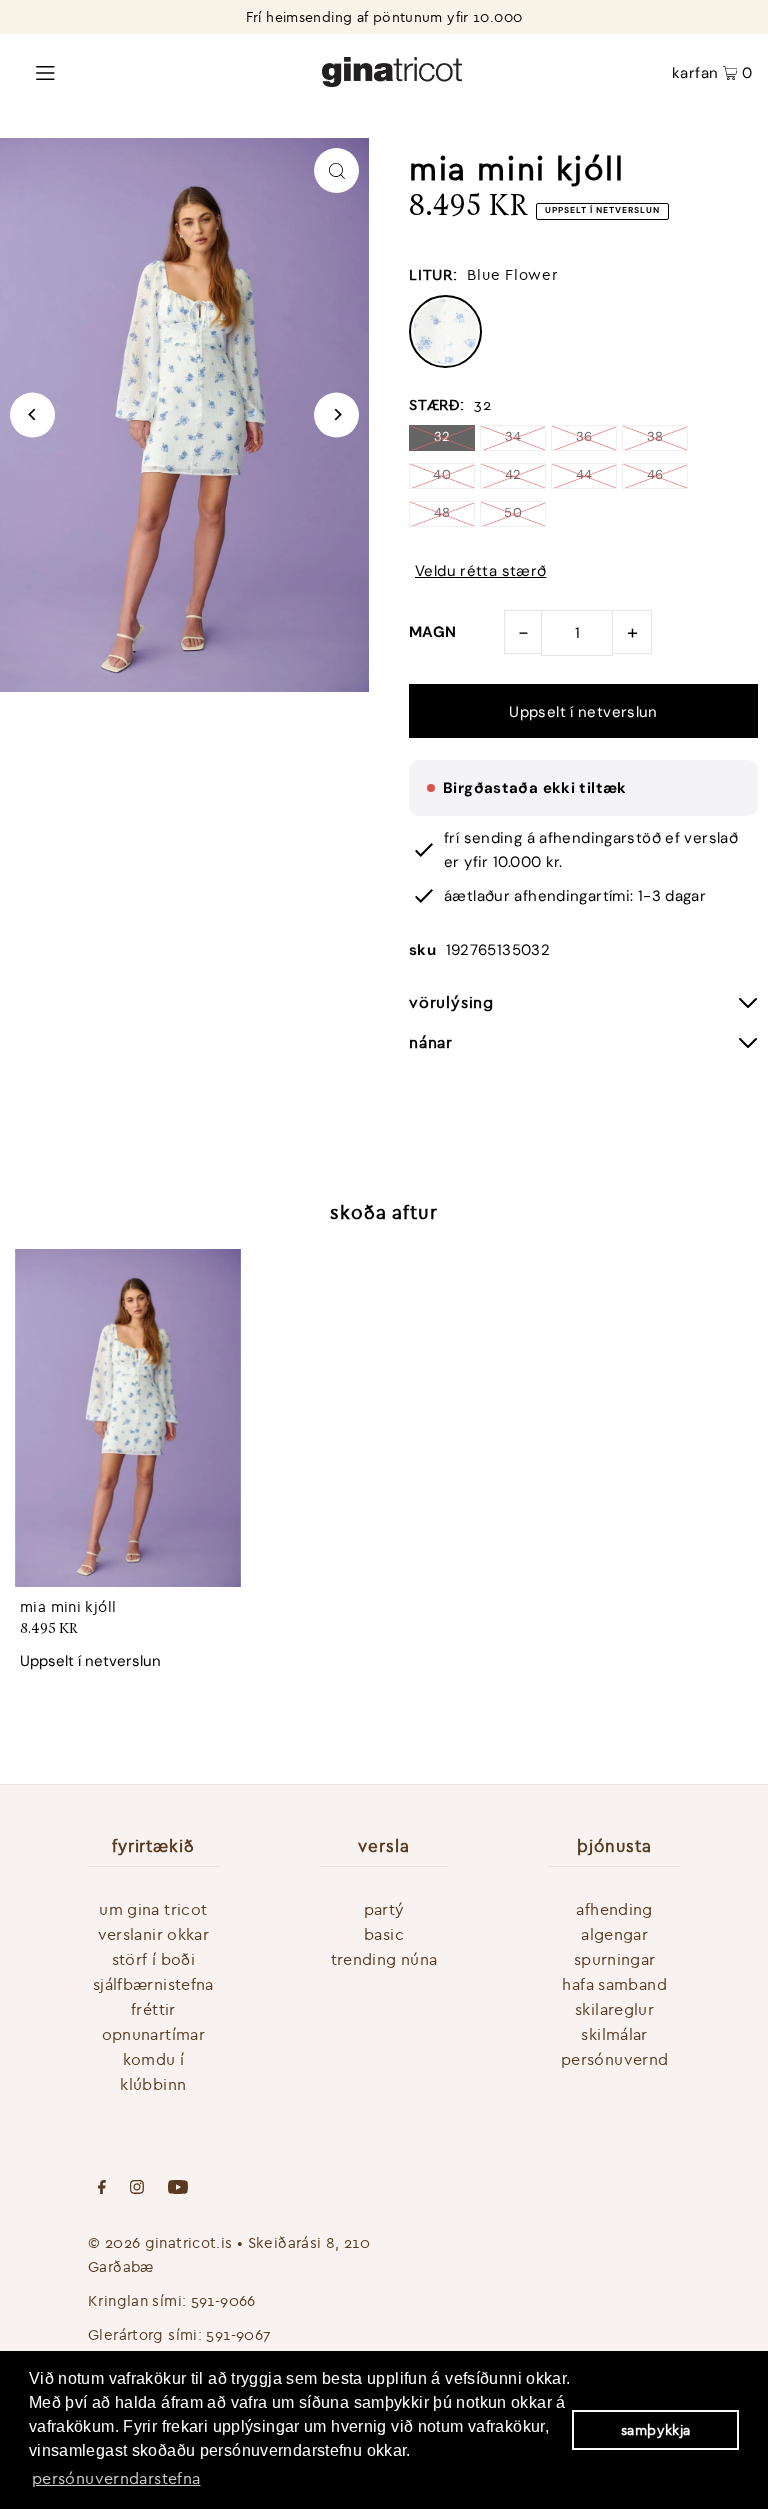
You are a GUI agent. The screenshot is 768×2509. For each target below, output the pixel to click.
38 (655, 436)
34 (513, 436)
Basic (384, 1934)
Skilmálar (614, 2034)
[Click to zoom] (336, 170)
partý (384, 1909)
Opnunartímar (154, 2034)
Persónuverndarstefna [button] (116, 2478)
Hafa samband (614, 1984)
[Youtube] (178, 2189)
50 (513, 512)
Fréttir (153, 2009)
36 (584, 436)
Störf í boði (154, 1959)
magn (433, 632)
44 (584, 474)
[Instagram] (137, 2189)
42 (513, 474)
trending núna (384, 1959)
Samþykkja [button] (655, 2430)
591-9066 (223, 2300)
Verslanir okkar (154, 1934)
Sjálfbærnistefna (153, 1984)
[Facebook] (102, 2189)
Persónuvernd (615, 2059)
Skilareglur (614, 2009)
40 (442, 474)
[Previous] (32, 414)
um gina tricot (153, 1909)
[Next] (336, 414)
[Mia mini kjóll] (128, 1418)
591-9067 (238, 2334)
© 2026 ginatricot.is (160, 2242)
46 (655, 474)
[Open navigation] (142, 71)
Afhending (614, 1909)
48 (442, 512)
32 (442, 436)
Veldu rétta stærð (480, 571)
